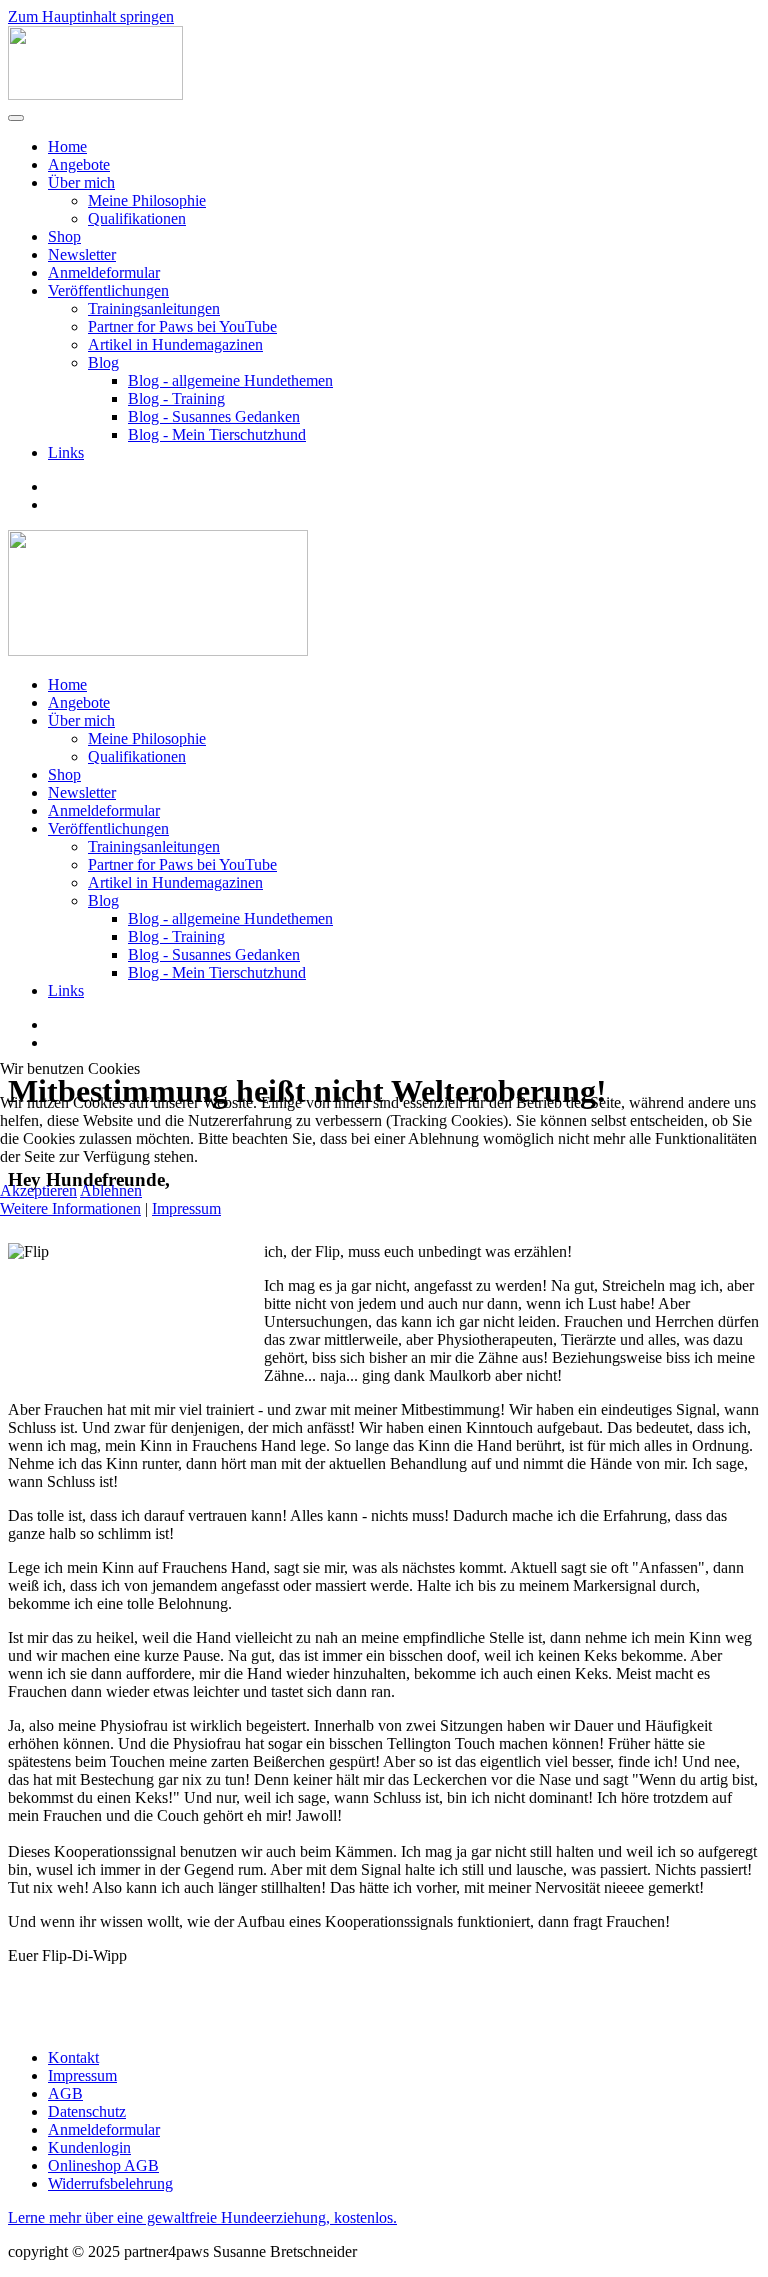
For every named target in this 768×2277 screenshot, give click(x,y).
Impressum (186, 1208)
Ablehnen (111, 1190)
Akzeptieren (38, 1190)
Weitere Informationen (70, 1208)
